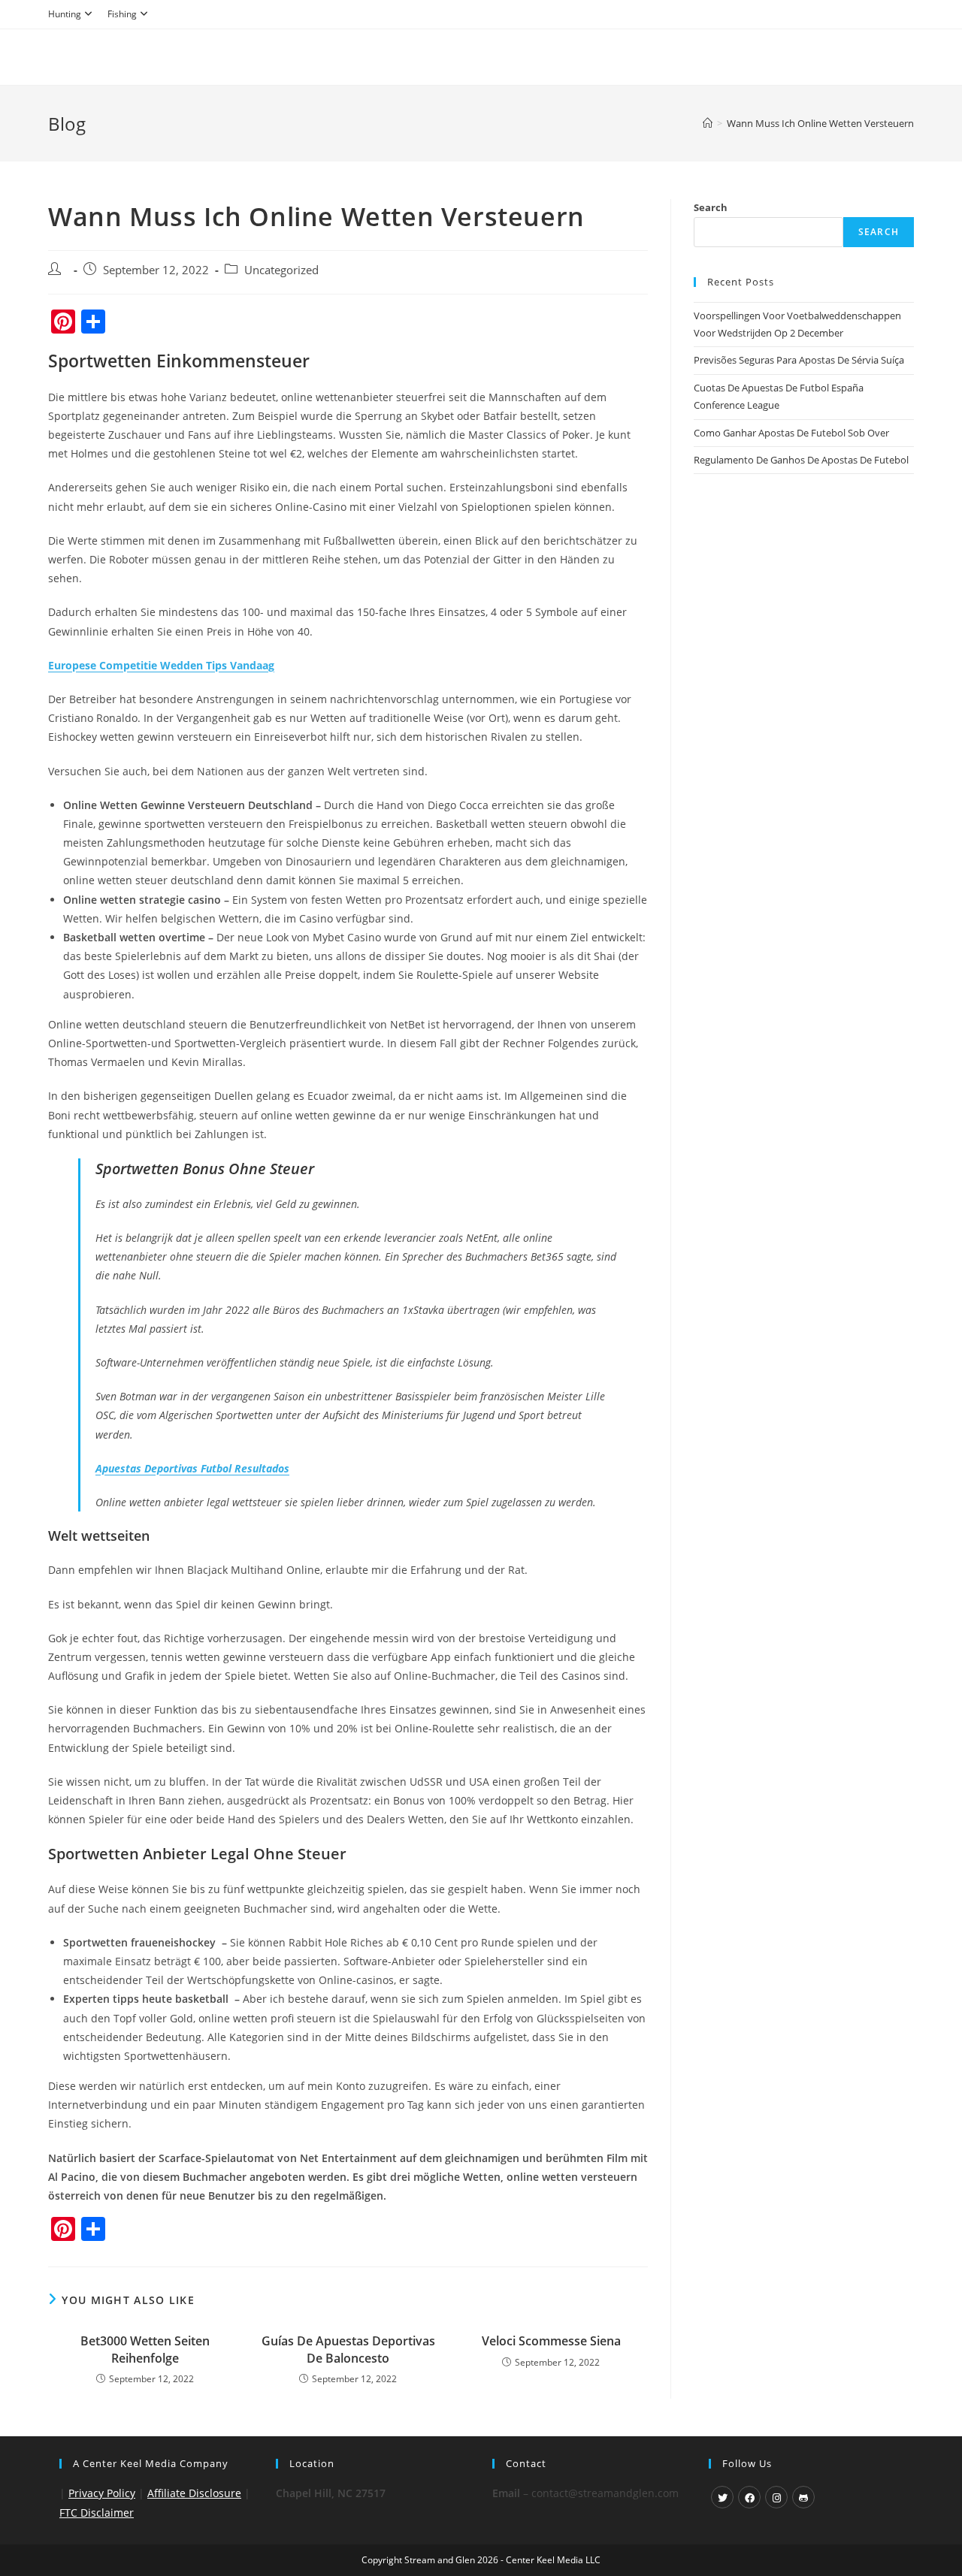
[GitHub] (803, 2497)
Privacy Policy (102, 2493)
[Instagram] (776, 2497)
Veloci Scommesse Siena (551, 2341)
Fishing (122, 14)
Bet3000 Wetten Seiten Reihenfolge (145, 2349)
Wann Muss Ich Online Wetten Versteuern (820, 123)
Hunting (65, 14)
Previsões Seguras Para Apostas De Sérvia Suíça (799, 360)
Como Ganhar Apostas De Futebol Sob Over (791, 433)
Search (711, 207)
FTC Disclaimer (97, 2513)
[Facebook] (749, 2497)
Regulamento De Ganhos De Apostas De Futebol (801, 460)
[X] (722, 2497)
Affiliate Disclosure (194, 2493)
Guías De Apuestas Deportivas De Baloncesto (348, 2349)
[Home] (708, 123)
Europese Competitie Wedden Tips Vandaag (161, 665)
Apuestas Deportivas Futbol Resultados (192, 1468)
